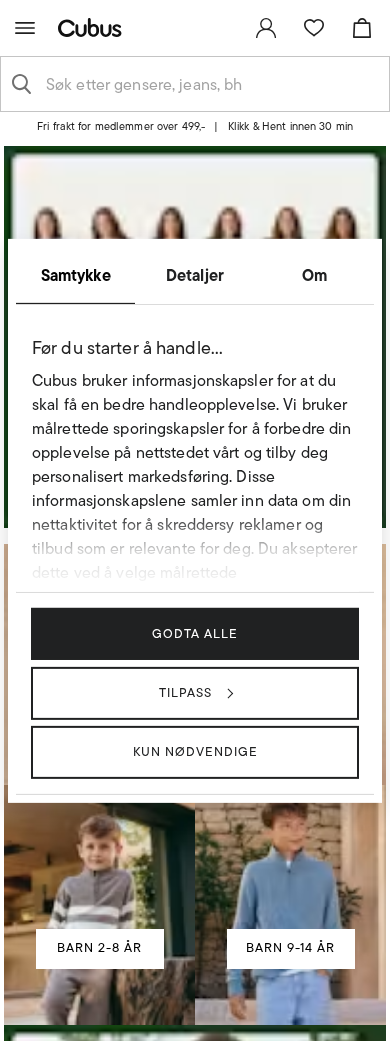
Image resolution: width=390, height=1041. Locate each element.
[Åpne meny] (25, 28)
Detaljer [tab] (195, 274)
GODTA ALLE (195, 632)
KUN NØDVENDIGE (195, 751)
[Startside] (94, 27)
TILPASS (185, 692)
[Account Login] (187, 133)
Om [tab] (314, 274)
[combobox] (211, 84)
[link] (266, 28)
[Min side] (266, 28)
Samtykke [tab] (76, 274)
